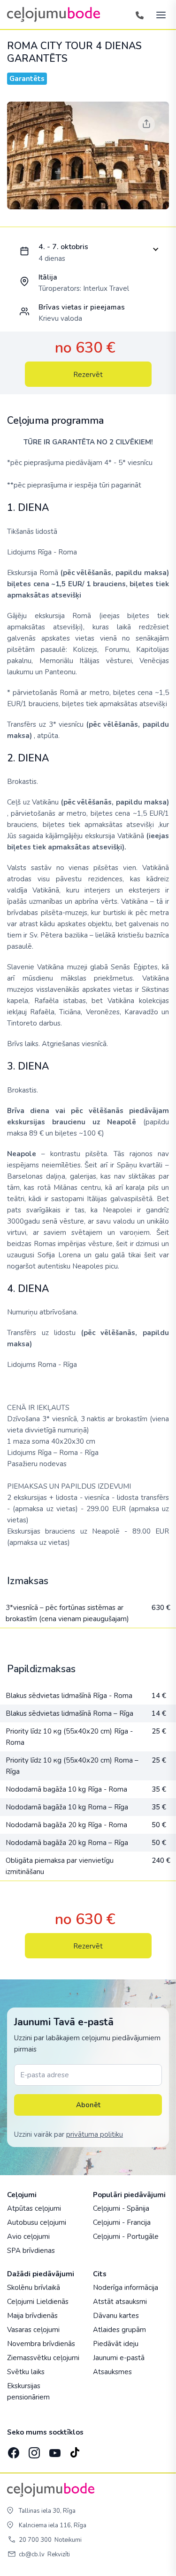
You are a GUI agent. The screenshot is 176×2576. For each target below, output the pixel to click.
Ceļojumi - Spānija (121, 2208)
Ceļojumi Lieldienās (38, 2302)
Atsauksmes (112, 2372)
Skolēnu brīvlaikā (34, 2288)
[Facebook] (13, 2450)
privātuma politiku (95, 2134)
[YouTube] (54, 2450)
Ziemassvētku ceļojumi (43, 2358)
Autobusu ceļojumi (37, 2222)
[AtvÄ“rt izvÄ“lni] (158, 15)
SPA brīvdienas (31, 2251)
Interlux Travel (106, 288)
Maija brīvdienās (32, 2316)
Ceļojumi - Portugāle (126, 2236)
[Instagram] (33, 2450)
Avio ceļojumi (28, 2236)
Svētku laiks (26, 2372)
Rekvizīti (59, 2554)
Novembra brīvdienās (41, 2344)
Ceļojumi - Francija (122, 2222)
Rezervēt (88, 375)
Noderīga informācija (126, 2288)
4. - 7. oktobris (63, 247)
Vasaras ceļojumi (33, 2330)
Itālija (48, 277)
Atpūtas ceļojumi (34, 2208)
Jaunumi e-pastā (119, 2358)
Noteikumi (68, 2540)
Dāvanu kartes (116, 2316)
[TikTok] (75, 2450)
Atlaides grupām (119, 2330)
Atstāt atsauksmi (120, 2302)
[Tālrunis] (139, 15)
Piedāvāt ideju (116, 2344)
